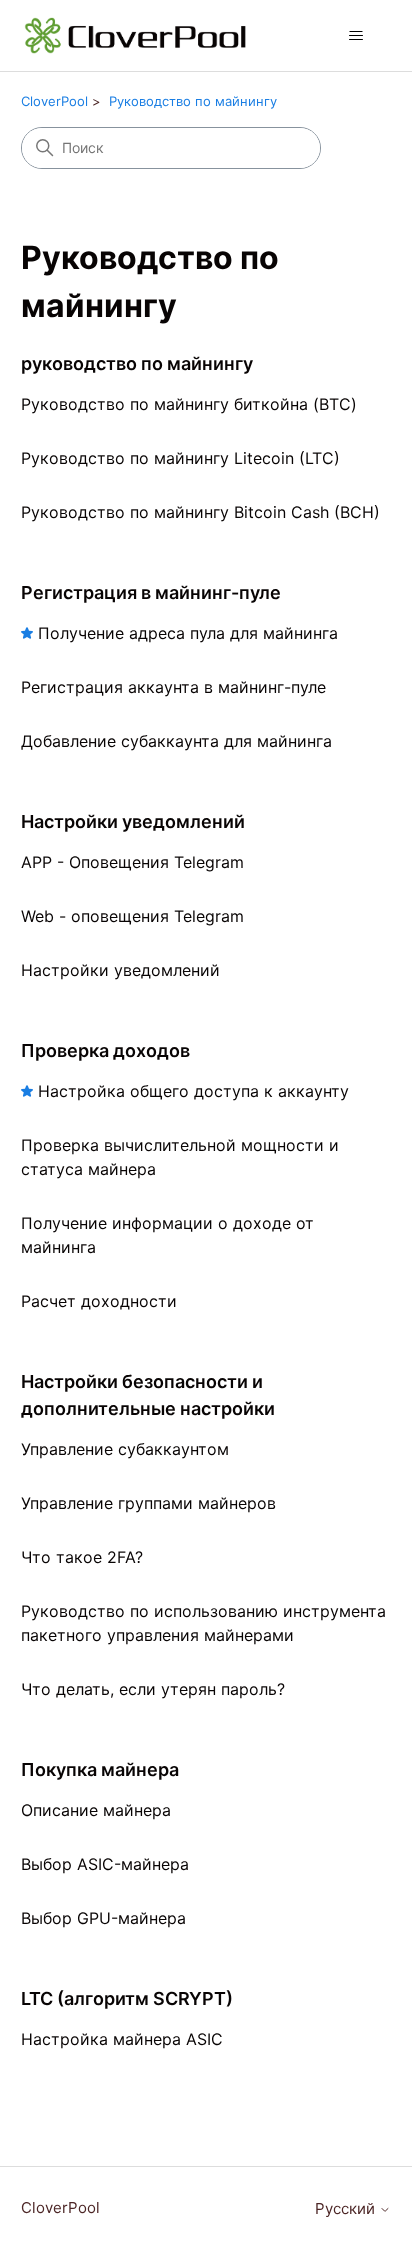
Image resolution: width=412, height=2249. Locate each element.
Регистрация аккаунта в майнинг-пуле (173, 687)
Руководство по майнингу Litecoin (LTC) (180, 458)
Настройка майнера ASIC (122, 2039)
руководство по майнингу (137, 363)
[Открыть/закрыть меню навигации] (355, 36)
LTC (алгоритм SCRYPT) (127, 1998)
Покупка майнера (100, 1769)
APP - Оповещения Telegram (132, 862)
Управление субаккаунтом (125, 1449)
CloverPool (54, 101)
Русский (347, 2208)
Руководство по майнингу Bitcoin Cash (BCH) (200, 512)
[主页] (136, 35)
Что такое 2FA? (82, 1557)
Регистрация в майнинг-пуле (151, 592)
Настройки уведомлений (133, 821)
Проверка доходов (105, 1050)
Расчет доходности (99, 1301)
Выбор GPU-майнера (103, 1918)
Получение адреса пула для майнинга (188, 633)
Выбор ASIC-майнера (105, 1864)
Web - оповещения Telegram (132, 916)
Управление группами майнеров (148, 1503)
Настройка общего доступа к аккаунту (193, 1091)
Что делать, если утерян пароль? (153, 1689)
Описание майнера (96, 1810)
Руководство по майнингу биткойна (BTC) (189, 404)
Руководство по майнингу (193, 101)
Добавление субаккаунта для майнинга (176, 741)
